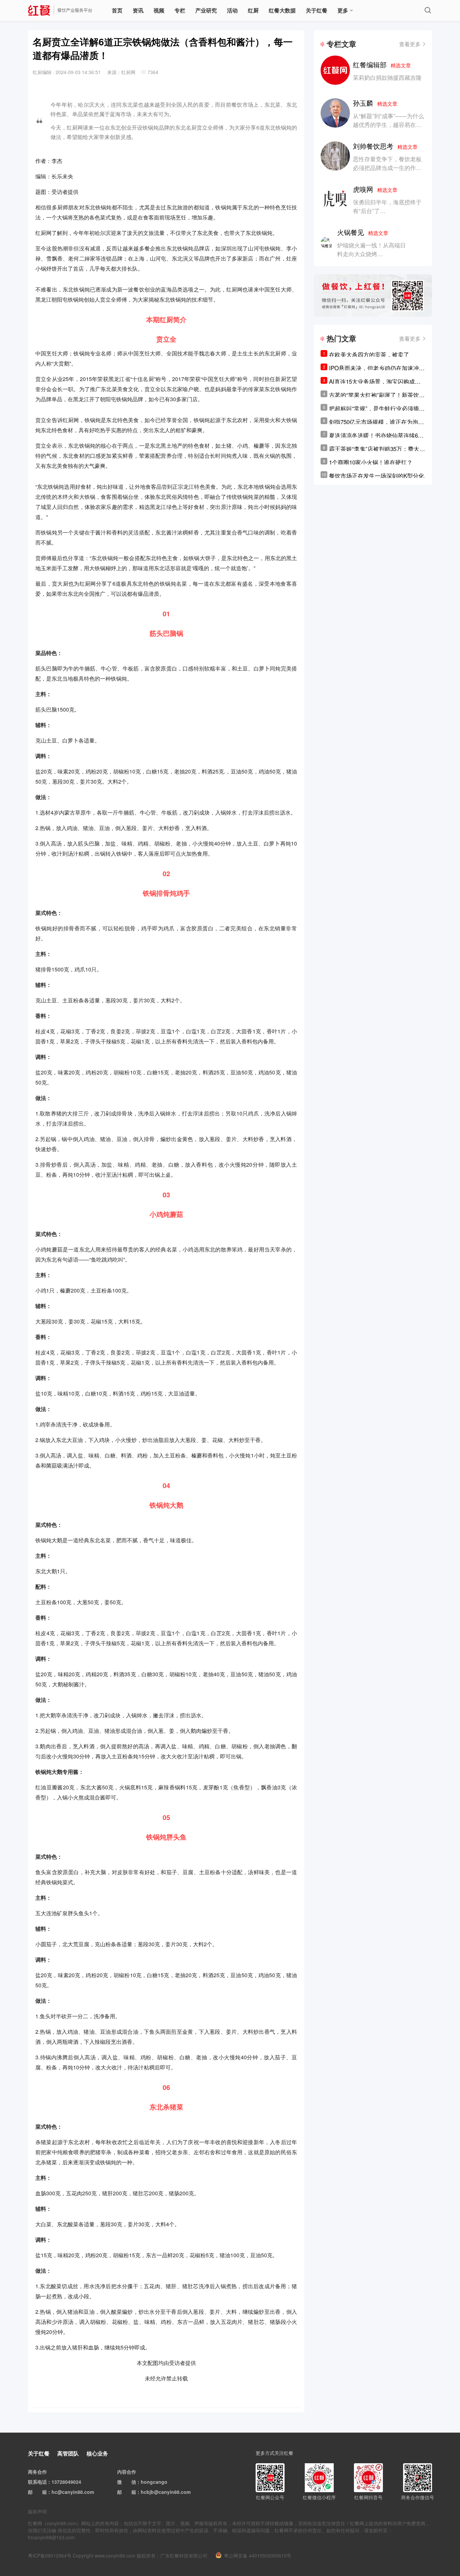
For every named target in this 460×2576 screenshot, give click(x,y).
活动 (232, 10)
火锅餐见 (363, 232)
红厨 (253, 10)
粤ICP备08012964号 (50, 2555)
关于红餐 (317, 10)
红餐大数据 (282, 10)
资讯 (138, 10)
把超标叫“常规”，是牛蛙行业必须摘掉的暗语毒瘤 (377, 408)
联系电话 (37, 2482)
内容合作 (127, 2472)
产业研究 (206, 10)
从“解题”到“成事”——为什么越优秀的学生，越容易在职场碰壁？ (388, 124)
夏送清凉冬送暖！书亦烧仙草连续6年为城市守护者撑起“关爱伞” (376, 435)
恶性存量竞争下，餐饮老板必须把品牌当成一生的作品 (387, 163)
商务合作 (37, 2472)
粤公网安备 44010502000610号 (258, 2555)
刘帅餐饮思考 (385, 146)
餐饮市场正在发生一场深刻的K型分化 (377, 475)
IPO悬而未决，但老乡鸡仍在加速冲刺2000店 (377, 368)
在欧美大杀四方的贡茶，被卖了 (369, 354)
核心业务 (97, 2453)
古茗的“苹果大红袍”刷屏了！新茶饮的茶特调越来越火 (377, 395)
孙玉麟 (375, 103)
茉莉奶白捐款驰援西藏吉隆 (387, 77)
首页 (117, 10)
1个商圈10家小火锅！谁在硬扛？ (371, 462)
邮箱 (42, 2492)
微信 (131, 2482)
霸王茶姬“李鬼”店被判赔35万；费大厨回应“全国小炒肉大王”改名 (377, 449)
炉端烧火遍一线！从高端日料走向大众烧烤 (371, 249)
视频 (159, 10)
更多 (343, 10)
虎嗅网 (375, 189)
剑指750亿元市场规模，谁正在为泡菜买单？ (376, 422)
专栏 (180, 10)
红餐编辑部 (382, 64)
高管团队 (68, 2453)
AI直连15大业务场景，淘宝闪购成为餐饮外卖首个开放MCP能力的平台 (375, 381)
